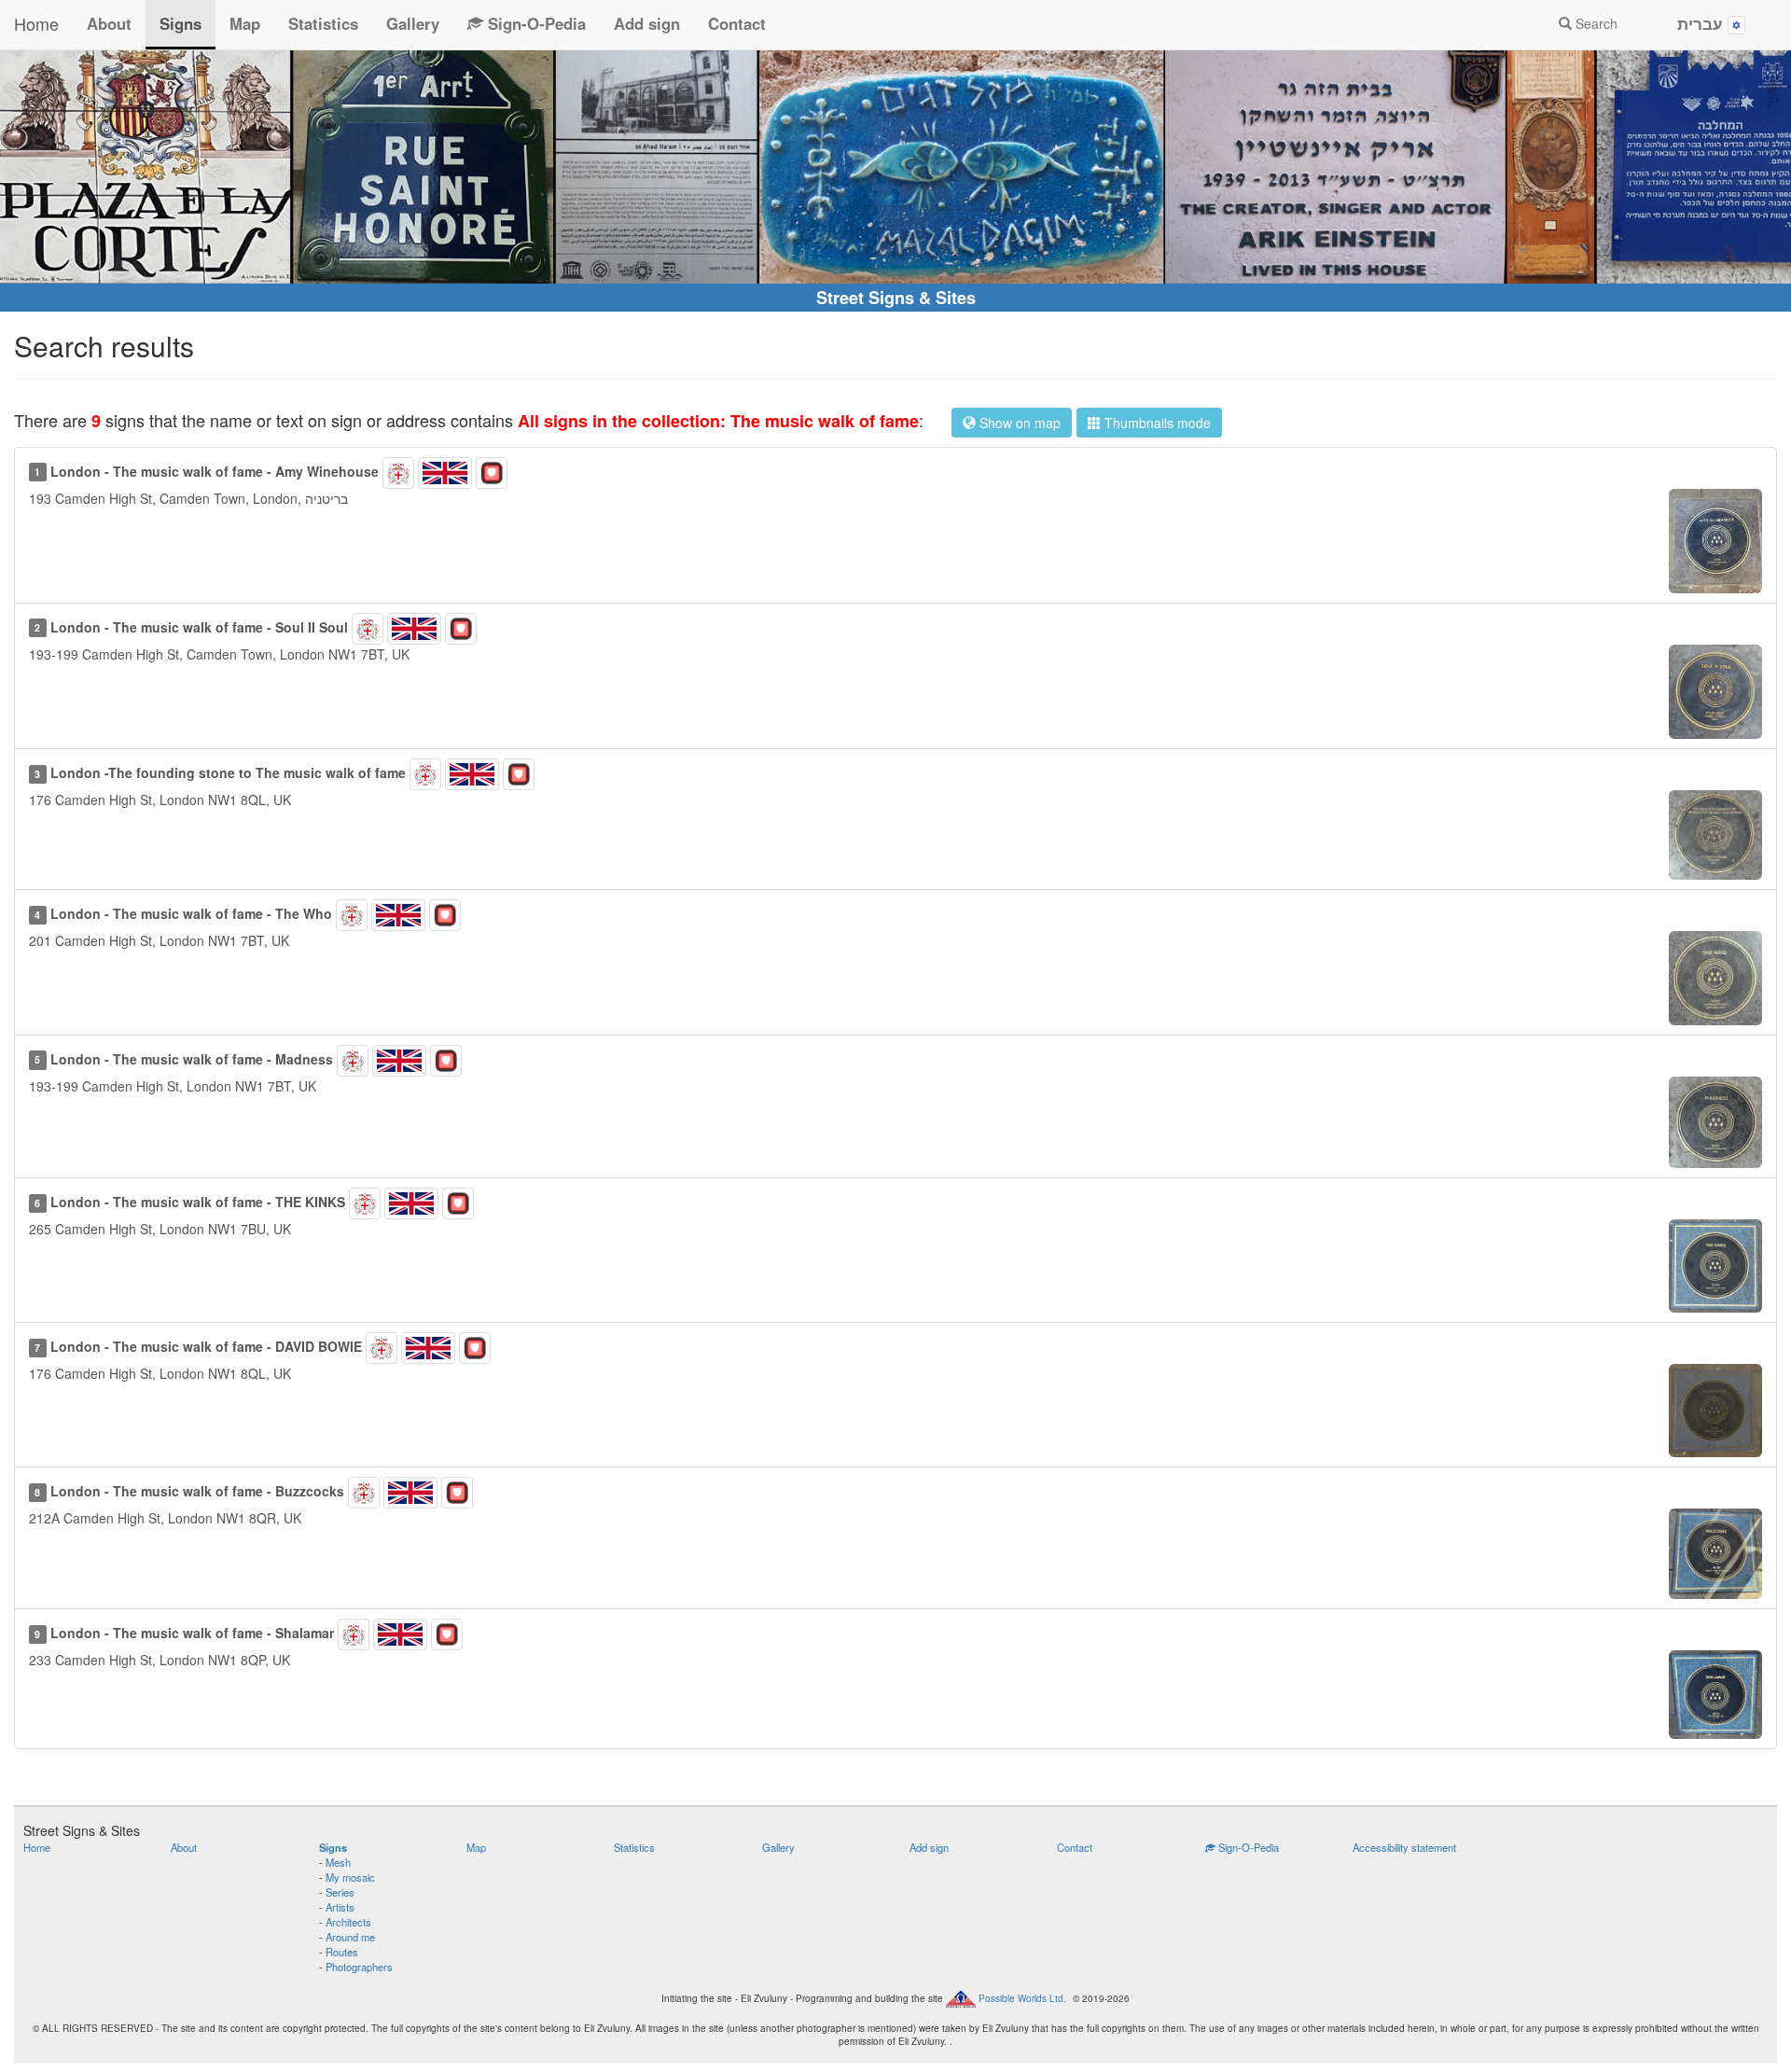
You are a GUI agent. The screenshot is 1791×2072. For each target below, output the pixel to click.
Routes (342, 1952)
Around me (350, 1937)
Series (340, 1892)
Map (245, 23)
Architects (348, 1922)
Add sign (647, 23)
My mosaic (350, 1877)
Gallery (413, 23)
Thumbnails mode (1156, 423)
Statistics (323, 23)
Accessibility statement (1404, 1847)
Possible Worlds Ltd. (1022, 1997)
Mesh (338, 1862)
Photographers (359, 1967)
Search (1595, 23)
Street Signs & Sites (896, 298)
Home (36, 23)
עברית (1702, 23)
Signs (180, 23)
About (109, 23)
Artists (340, 1907)
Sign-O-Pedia (535, 23)
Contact (737, 23)
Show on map (1018, 423)
